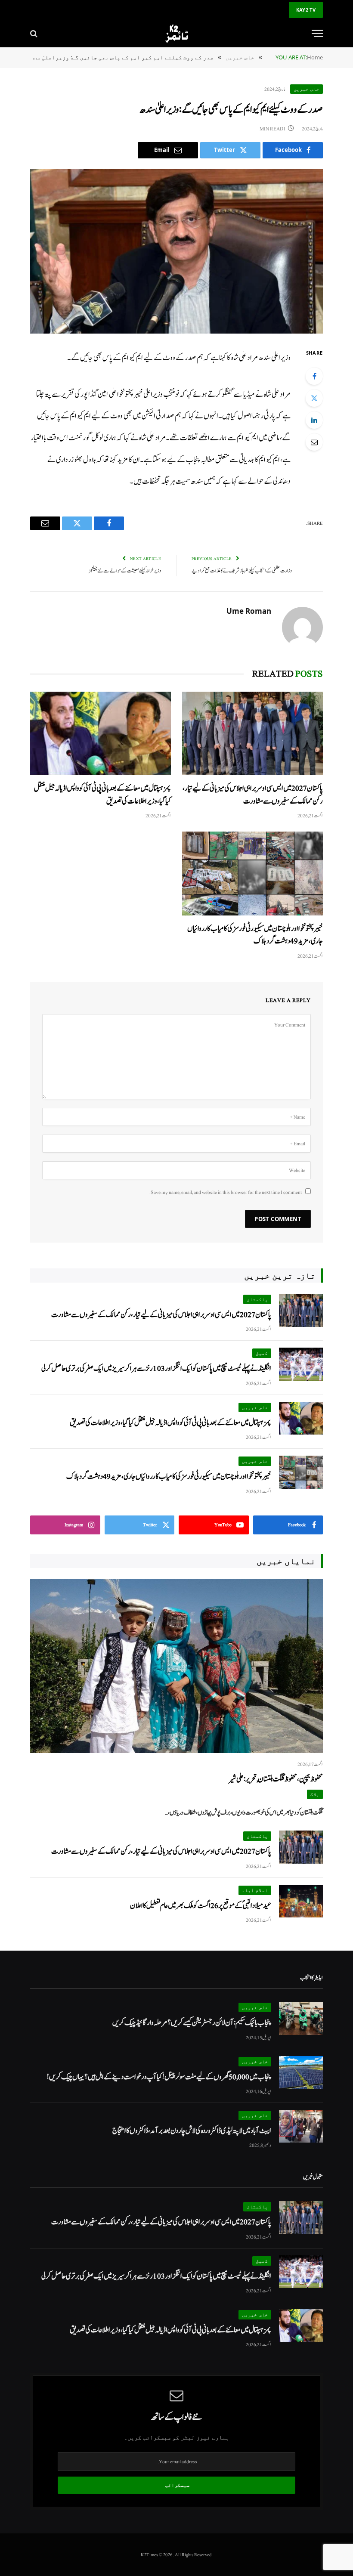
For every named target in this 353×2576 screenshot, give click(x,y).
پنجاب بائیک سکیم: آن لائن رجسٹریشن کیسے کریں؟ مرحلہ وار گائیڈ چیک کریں (192, 2023)
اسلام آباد (255, 1890)
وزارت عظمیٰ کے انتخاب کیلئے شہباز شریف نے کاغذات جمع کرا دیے (242, 571)
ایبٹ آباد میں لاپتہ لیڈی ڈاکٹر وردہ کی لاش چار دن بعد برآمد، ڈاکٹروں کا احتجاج (192, 2131)
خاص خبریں (307, 89)
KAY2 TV (306, 10)
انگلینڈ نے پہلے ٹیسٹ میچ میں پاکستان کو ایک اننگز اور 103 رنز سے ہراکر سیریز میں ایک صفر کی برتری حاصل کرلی (156, 1368)
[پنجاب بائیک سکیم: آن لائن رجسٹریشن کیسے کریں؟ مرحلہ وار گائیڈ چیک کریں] (301, 2018)
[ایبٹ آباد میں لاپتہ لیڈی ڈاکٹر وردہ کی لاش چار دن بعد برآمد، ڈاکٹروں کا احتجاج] (301, 2126)
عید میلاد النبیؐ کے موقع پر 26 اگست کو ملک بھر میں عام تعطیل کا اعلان (201, 1906)
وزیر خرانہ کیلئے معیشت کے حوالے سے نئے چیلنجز (125, 571)
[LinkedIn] (314, 420)
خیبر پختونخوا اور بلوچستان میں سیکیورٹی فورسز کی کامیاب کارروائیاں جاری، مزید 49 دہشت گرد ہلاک (255, 935)
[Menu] (317, 33)
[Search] (35, 33)
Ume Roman (249, 611)
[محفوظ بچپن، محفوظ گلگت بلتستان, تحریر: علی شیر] (176, 1666)
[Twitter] (314, 398)
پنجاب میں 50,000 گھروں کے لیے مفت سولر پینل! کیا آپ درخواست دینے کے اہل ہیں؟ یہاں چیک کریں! (159, 2077)
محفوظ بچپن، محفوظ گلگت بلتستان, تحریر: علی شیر (276, 1779)
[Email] (314, 442)
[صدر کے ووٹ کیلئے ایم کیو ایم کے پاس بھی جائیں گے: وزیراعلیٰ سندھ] (176, 252)
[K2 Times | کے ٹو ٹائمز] (176, 33)
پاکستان (257, 1299)
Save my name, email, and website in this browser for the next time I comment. (226, 1192)
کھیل (262, 1353)
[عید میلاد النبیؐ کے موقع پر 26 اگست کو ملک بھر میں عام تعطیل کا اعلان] (301, 1901)
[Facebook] (314, 376)
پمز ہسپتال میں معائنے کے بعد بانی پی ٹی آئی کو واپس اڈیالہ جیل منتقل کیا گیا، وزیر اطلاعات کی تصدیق (102, 795)
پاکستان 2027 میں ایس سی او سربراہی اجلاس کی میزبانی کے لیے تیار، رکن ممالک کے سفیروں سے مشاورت (253, 795)
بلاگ (315, 1794)
